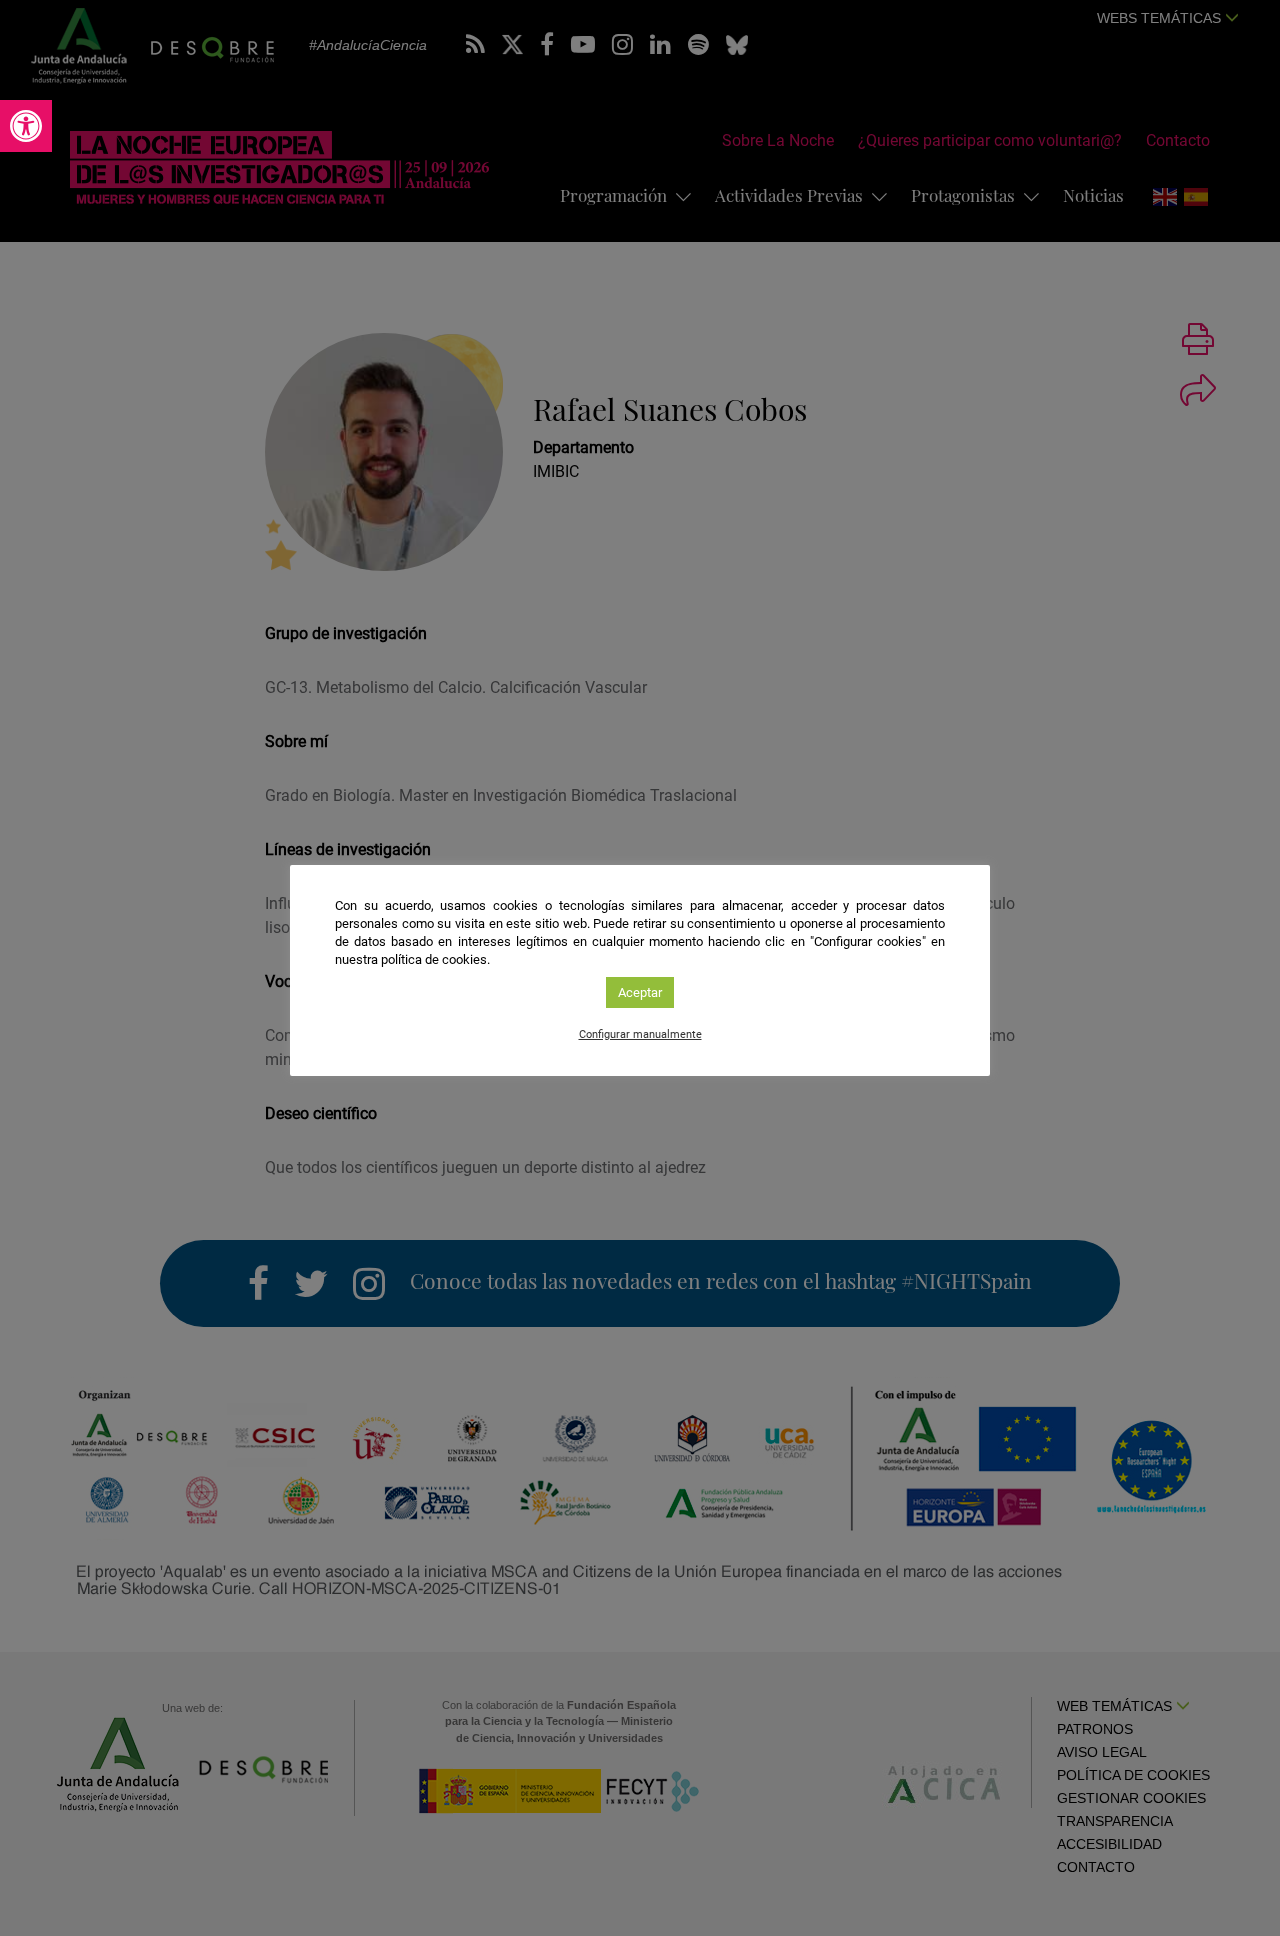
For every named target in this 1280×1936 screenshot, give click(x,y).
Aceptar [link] (640, 992)
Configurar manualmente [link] (640, 1034)
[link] (26, 126)
